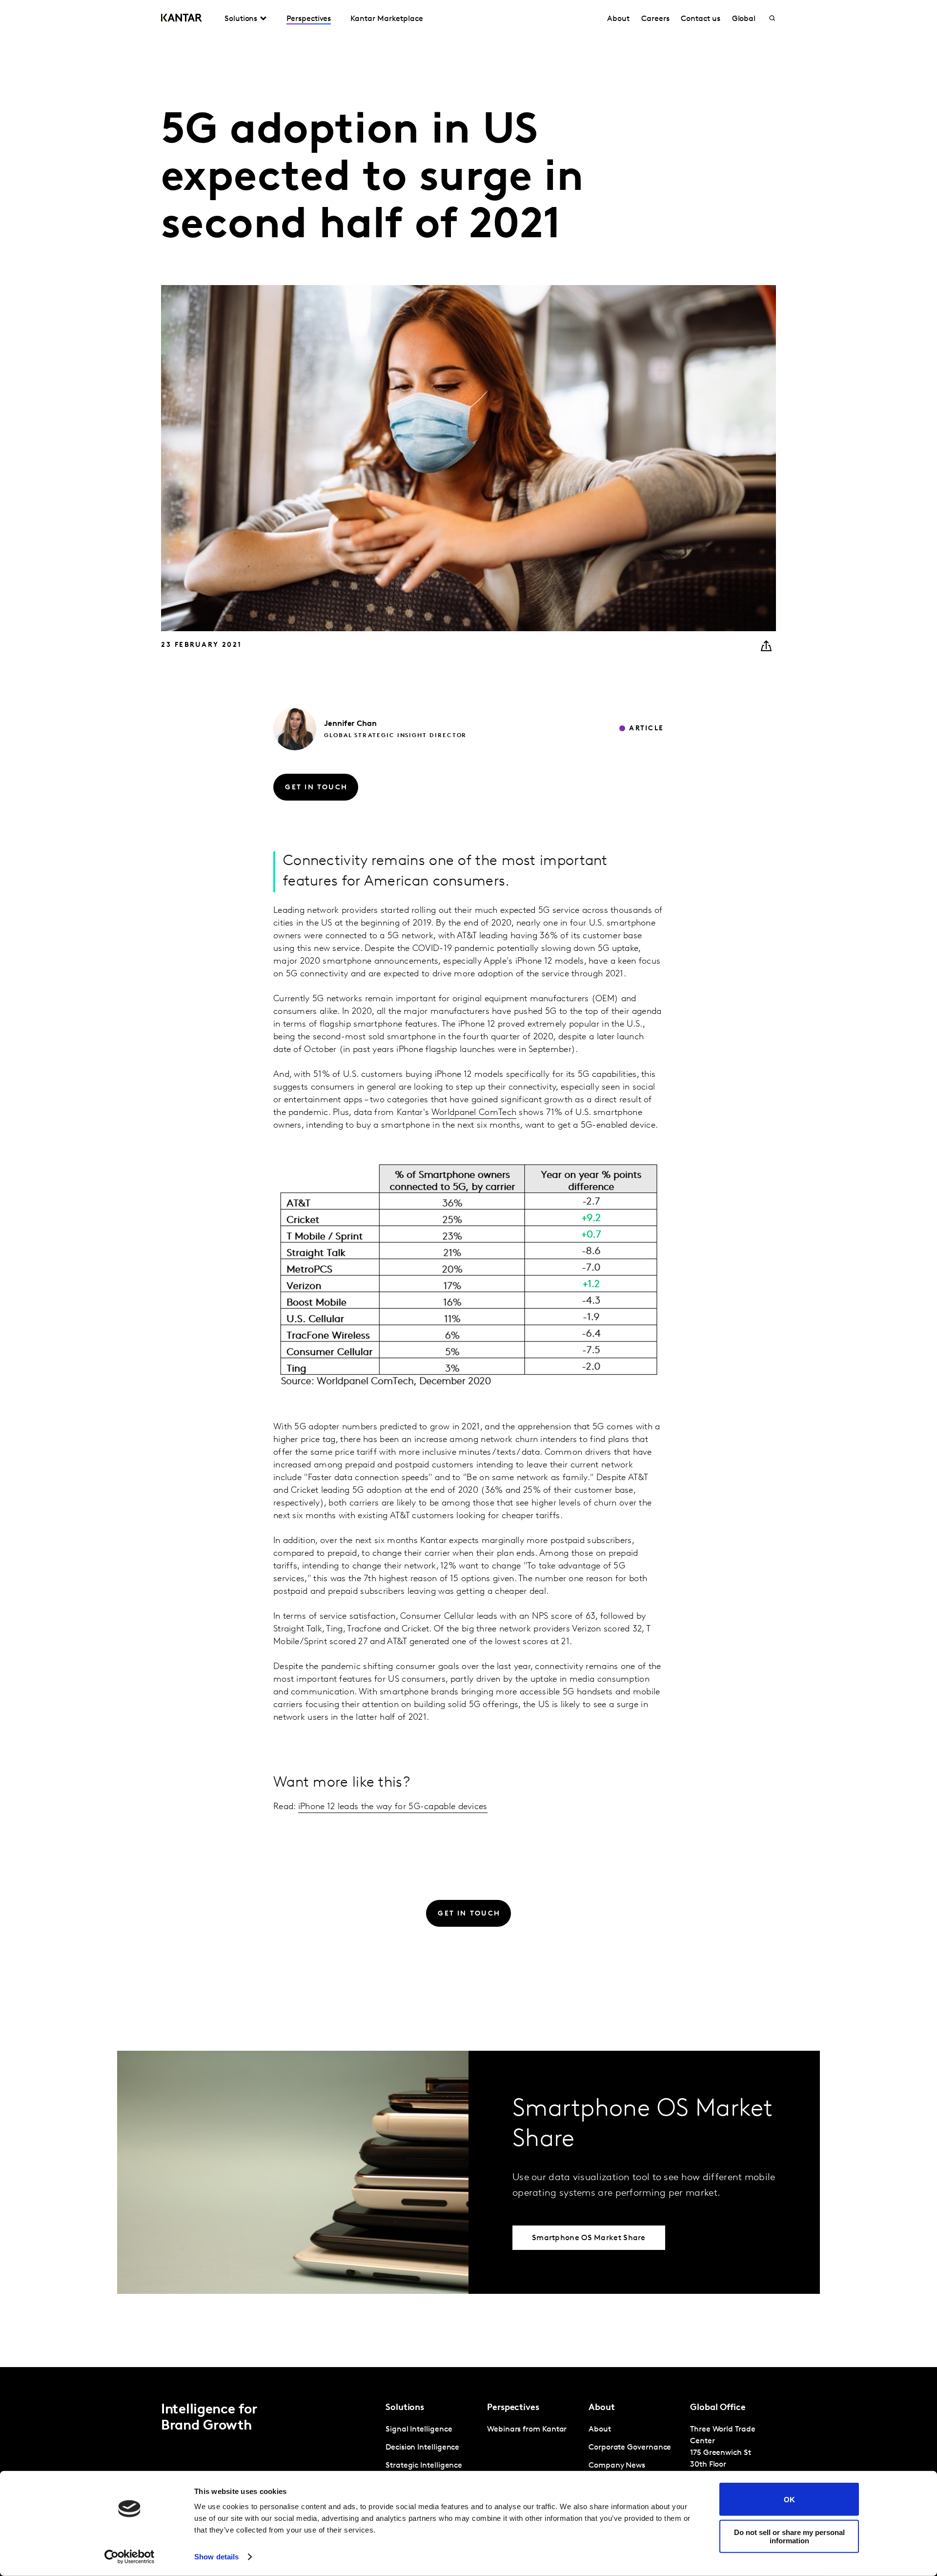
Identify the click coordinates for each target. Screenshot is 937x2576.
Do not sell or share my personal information (789, 2536)
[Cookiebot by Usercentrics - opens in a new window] (130, 2557)
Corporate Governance (630, 2448)
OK (789, 2499)
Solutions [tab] (241, 19)
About (618, 19)
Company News (617, 2466)
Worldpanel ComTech (474, 1113)
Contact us (700, 19)
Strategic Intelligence (424, 2466)
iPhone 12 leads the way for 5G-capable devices (393, 1807)
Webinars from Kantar (527, 2430)
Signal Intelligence (419, 2430)
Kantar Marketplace (387, 19)
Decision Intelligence (422, 2448)
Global (744, 19)
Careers (655, 19)
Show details (216, 2557)
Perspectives (309, 19)
